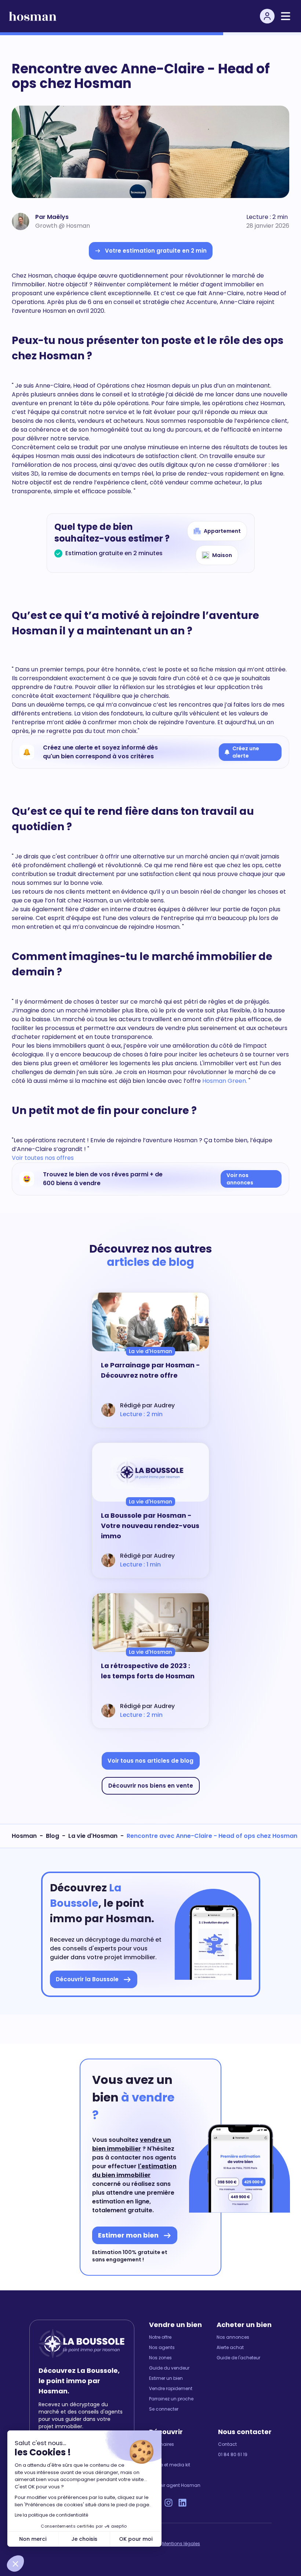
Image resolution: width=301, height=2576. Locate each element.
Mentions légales (181, 2544)
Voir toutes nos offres (43, 1158)
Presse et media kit (170, 2465)
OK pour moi (136, 2539)
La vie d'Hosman (93, 1836)
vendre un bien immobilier (132, 2144)
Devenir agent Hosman (175, 2485)
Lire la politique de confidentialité (51, 2515)
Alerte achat (230, 2348)
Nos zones (160, 2358)
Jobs (155, 2475)
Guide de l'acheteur (238, 2358)
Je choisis (84, 2539)
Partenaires (162, 2444)
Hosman (24, 1836)
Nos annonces (233, 2337)
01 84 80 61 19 (233, 2455)
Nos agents (162, 2348)
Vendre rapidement (171, 2389)
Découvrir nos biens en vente (151, 1786)
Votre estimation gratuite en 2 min (156, 251)
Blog (52, 1836)
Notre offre (160, 2337)
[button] (15, 2564)
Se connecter (164, 2409)
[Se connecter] (267, 16)
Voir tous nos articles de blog (150, 1761)
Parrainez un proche (171, 2399)
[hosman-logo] (33, 16)
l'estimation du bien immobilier (134, 2171)
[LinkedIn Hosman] (182, 2503)
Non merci (33, 2539)
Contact (227, 2444)
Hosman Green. (224, 1081)
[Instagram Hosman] (168, 2503)
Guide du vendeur (169, 2368)
